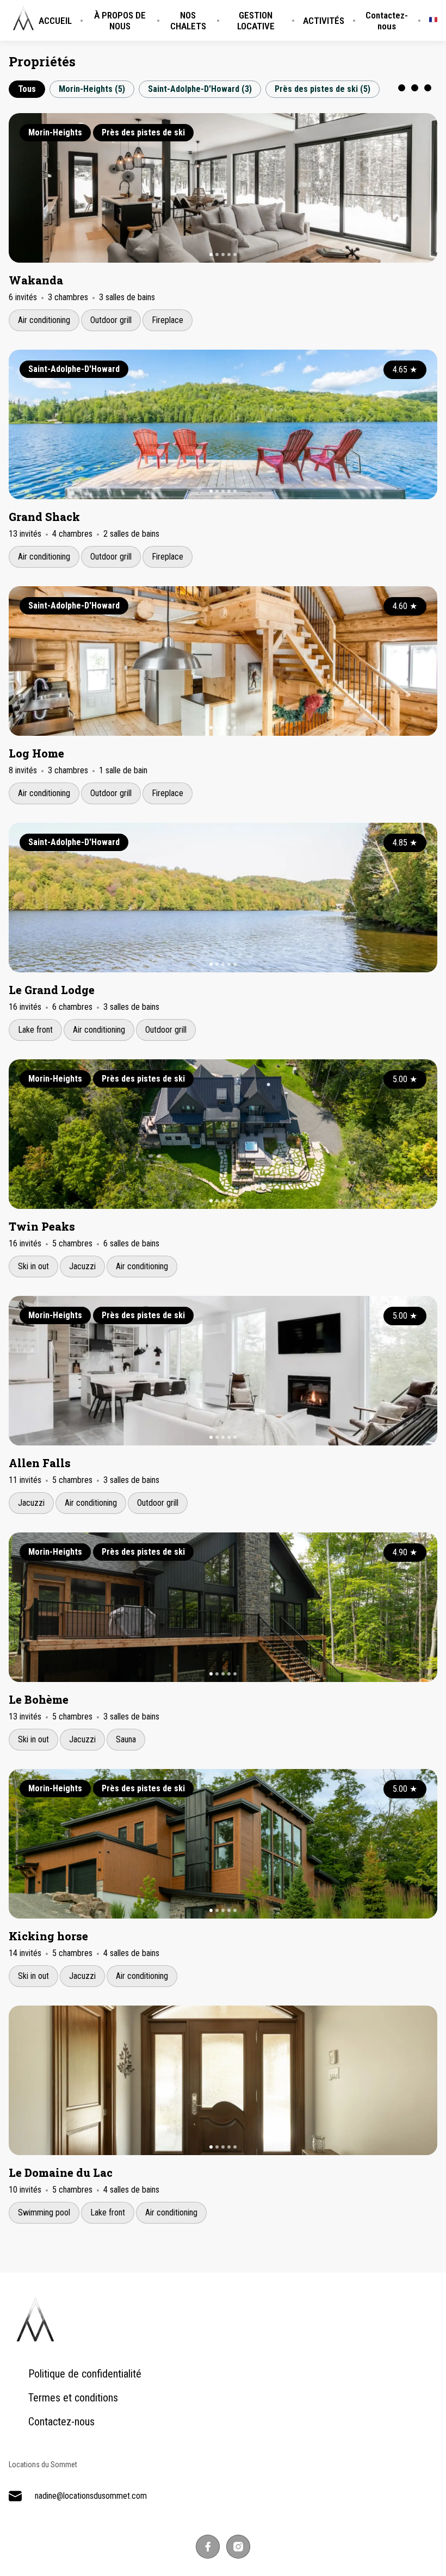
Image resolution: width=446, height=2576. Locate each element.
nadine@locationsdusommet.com (91, 2496)
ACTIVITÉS (324, 21)
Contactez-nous (387, 21)
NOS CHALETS (188, 21)
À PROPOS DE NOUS (120, 21)
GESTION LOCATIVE (256, 21)
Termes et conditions (73, 2398)
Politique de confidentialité (85, 2374)
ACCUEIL (55, 21)
